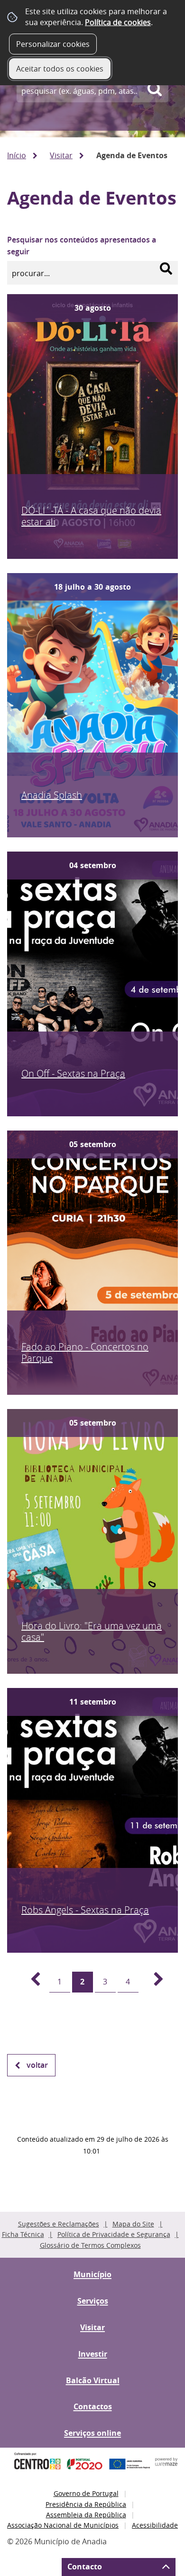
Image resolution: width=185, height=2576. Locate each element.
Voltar (37, 2065)
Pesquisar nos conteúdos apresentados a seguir (82, 246)
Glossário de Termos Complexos (90, 2245)
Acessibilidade (155, 2525)
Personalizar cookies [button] (53, 44)
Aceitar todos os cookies (60, 69)
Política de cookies (118, 22)
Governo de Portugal (86, 2493)
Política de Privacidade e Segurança (114, 2234)
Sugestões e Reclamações (59, 2224)
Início (17, 155)
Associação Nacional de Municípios (63, 2525)
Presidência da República (86, 2504)
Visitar (61, 155)
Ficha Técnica (23, 2234)
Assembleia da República (86, 2515)
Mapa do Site (133, 2224)
